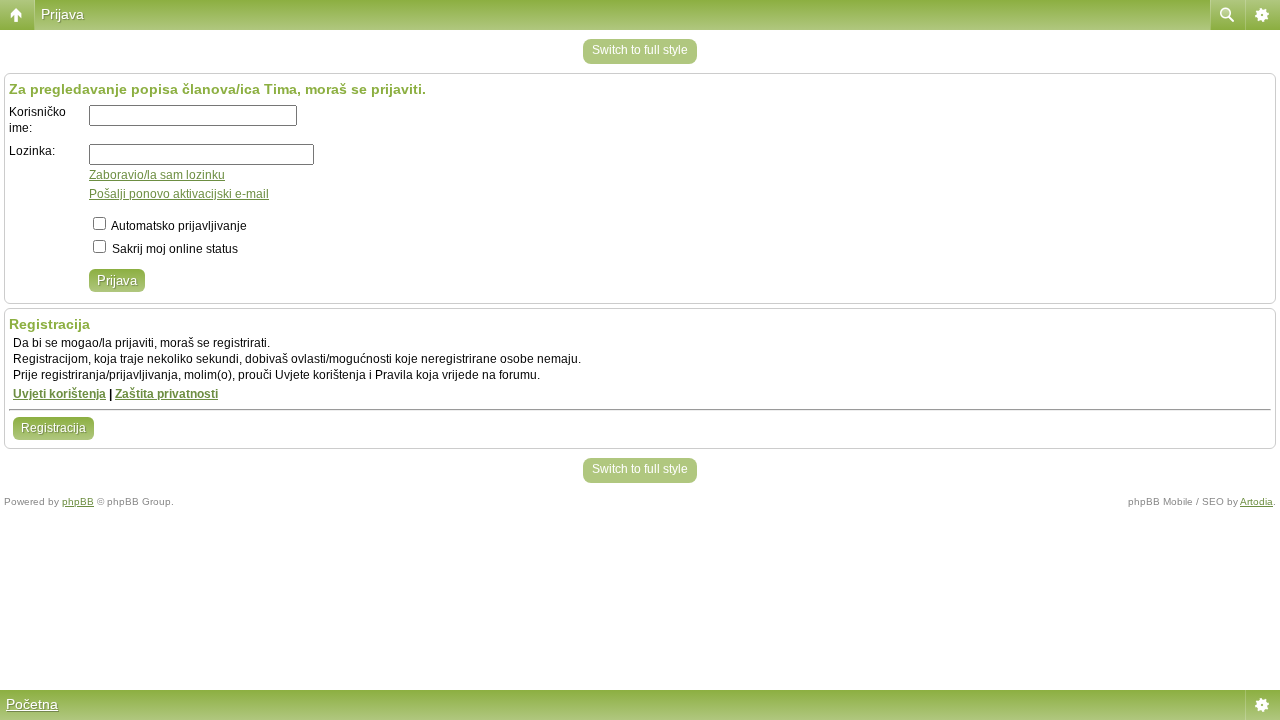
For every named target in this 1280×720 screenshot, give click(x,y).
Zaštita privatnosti (166, 394)
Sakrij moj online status (173, 249)
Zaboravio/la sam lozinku (157, 175)
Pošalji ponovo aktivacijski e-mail (179, 194)
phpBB (78, 501)
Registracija (53, 428)
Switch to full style (640, 50)
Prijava (62, 14)
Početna (32, 704)
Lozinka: (32, 151)
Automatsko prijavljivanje (178, 226)
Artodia (1256, 501)
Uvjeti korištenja (59, 394)
